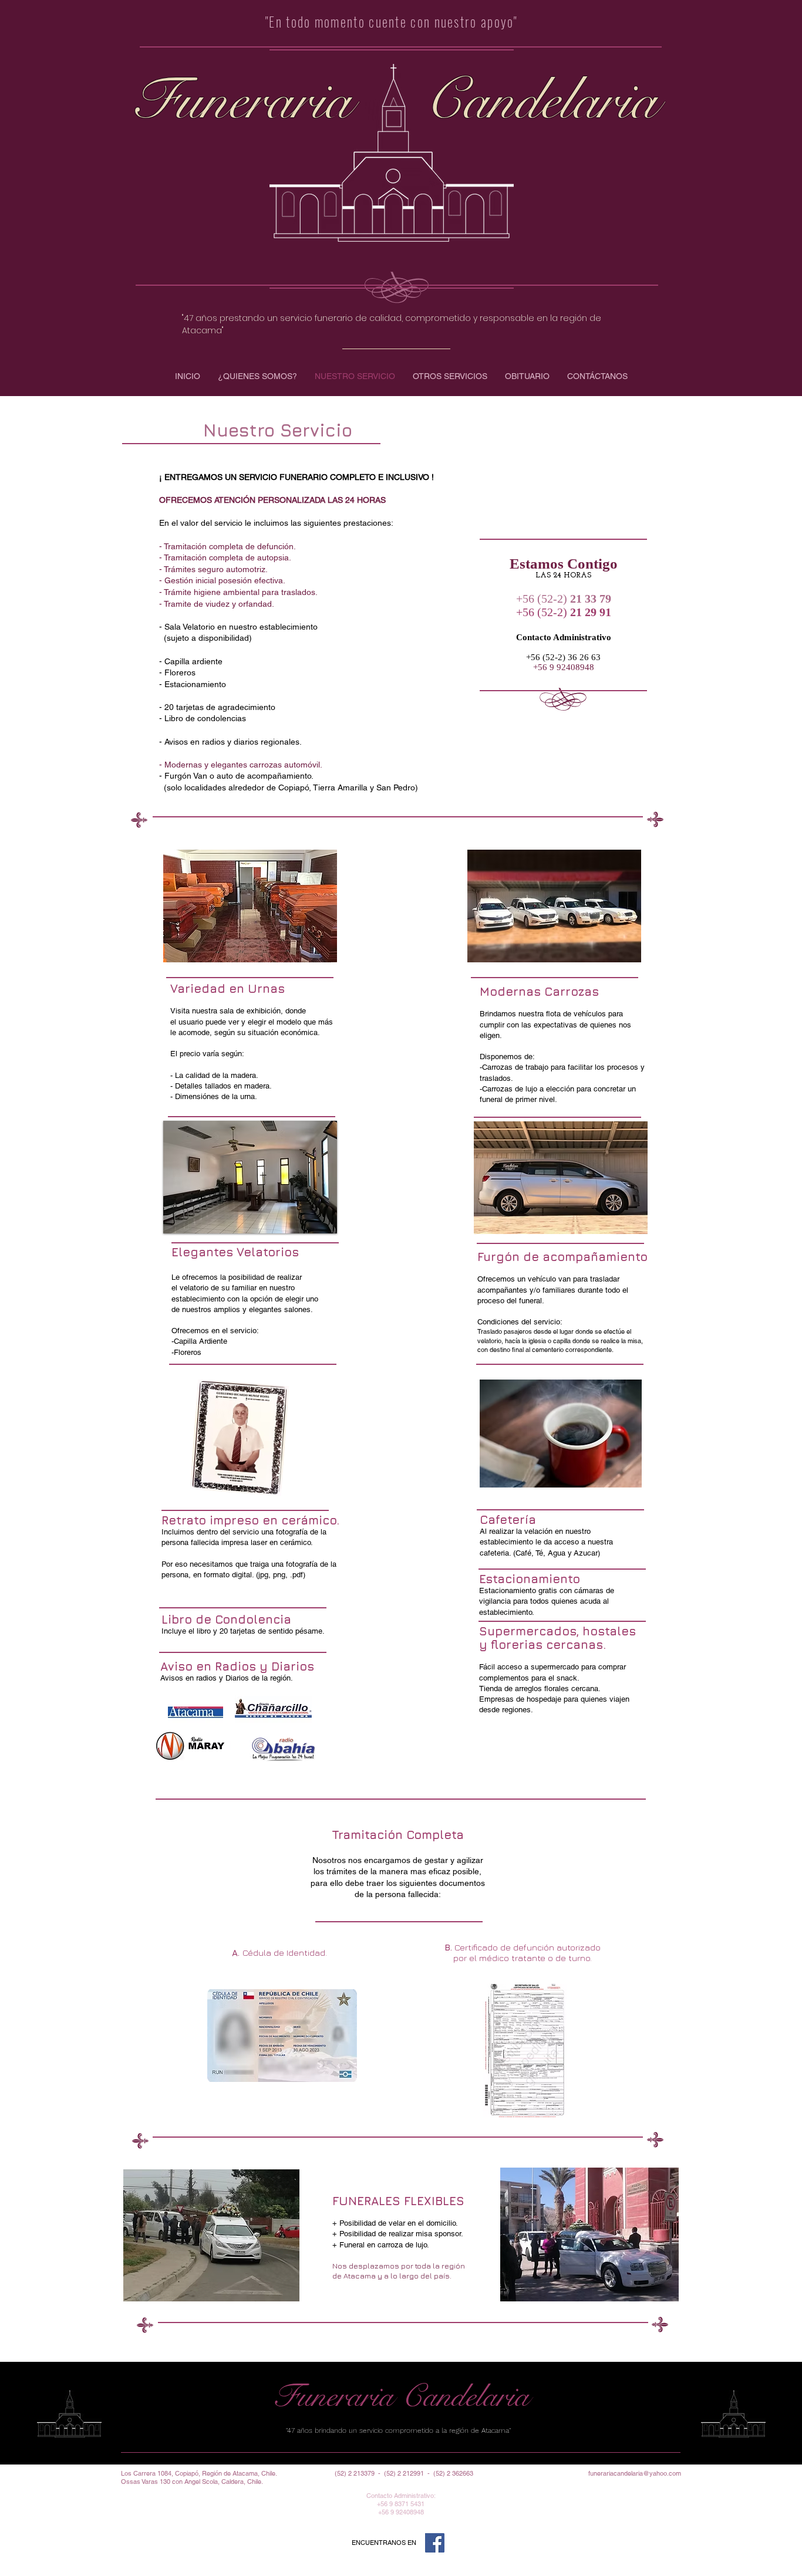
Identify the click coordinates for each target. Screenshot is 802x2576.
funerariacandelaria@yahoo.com (635, 2473)
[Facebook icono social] (435, 2543)
